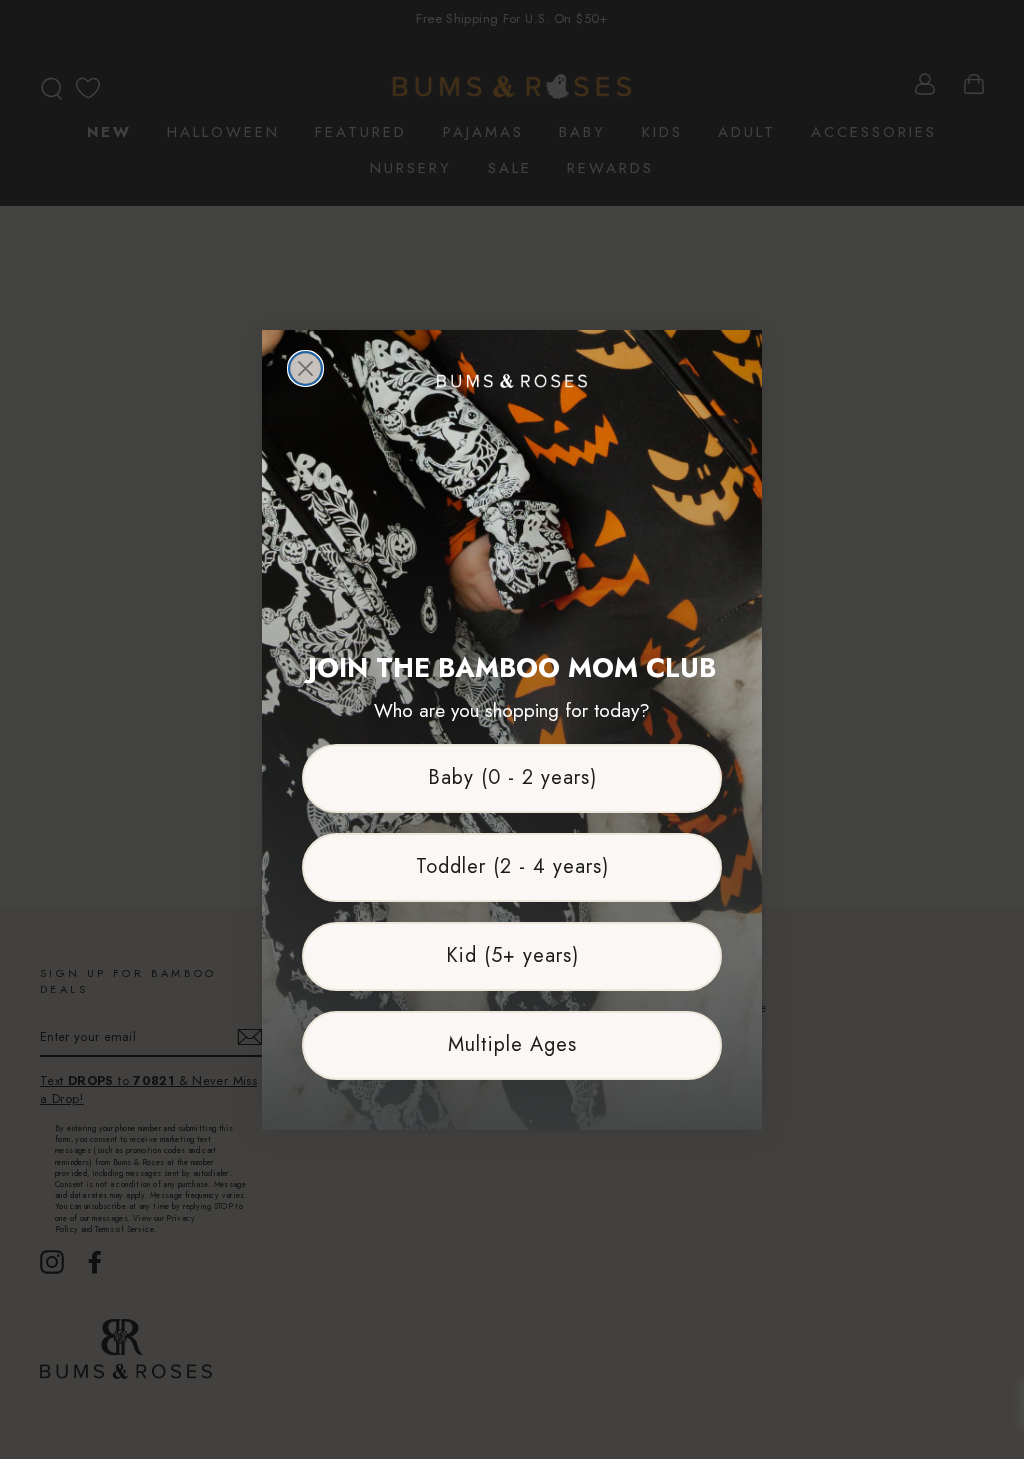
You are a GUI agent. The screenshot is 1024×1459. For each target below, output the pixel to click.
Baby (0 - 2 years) (512, 777)
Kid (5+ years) (512, 955)
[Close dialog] (305, 368)
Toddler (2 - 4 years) (512, 866)
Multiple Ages (512, 1044)
